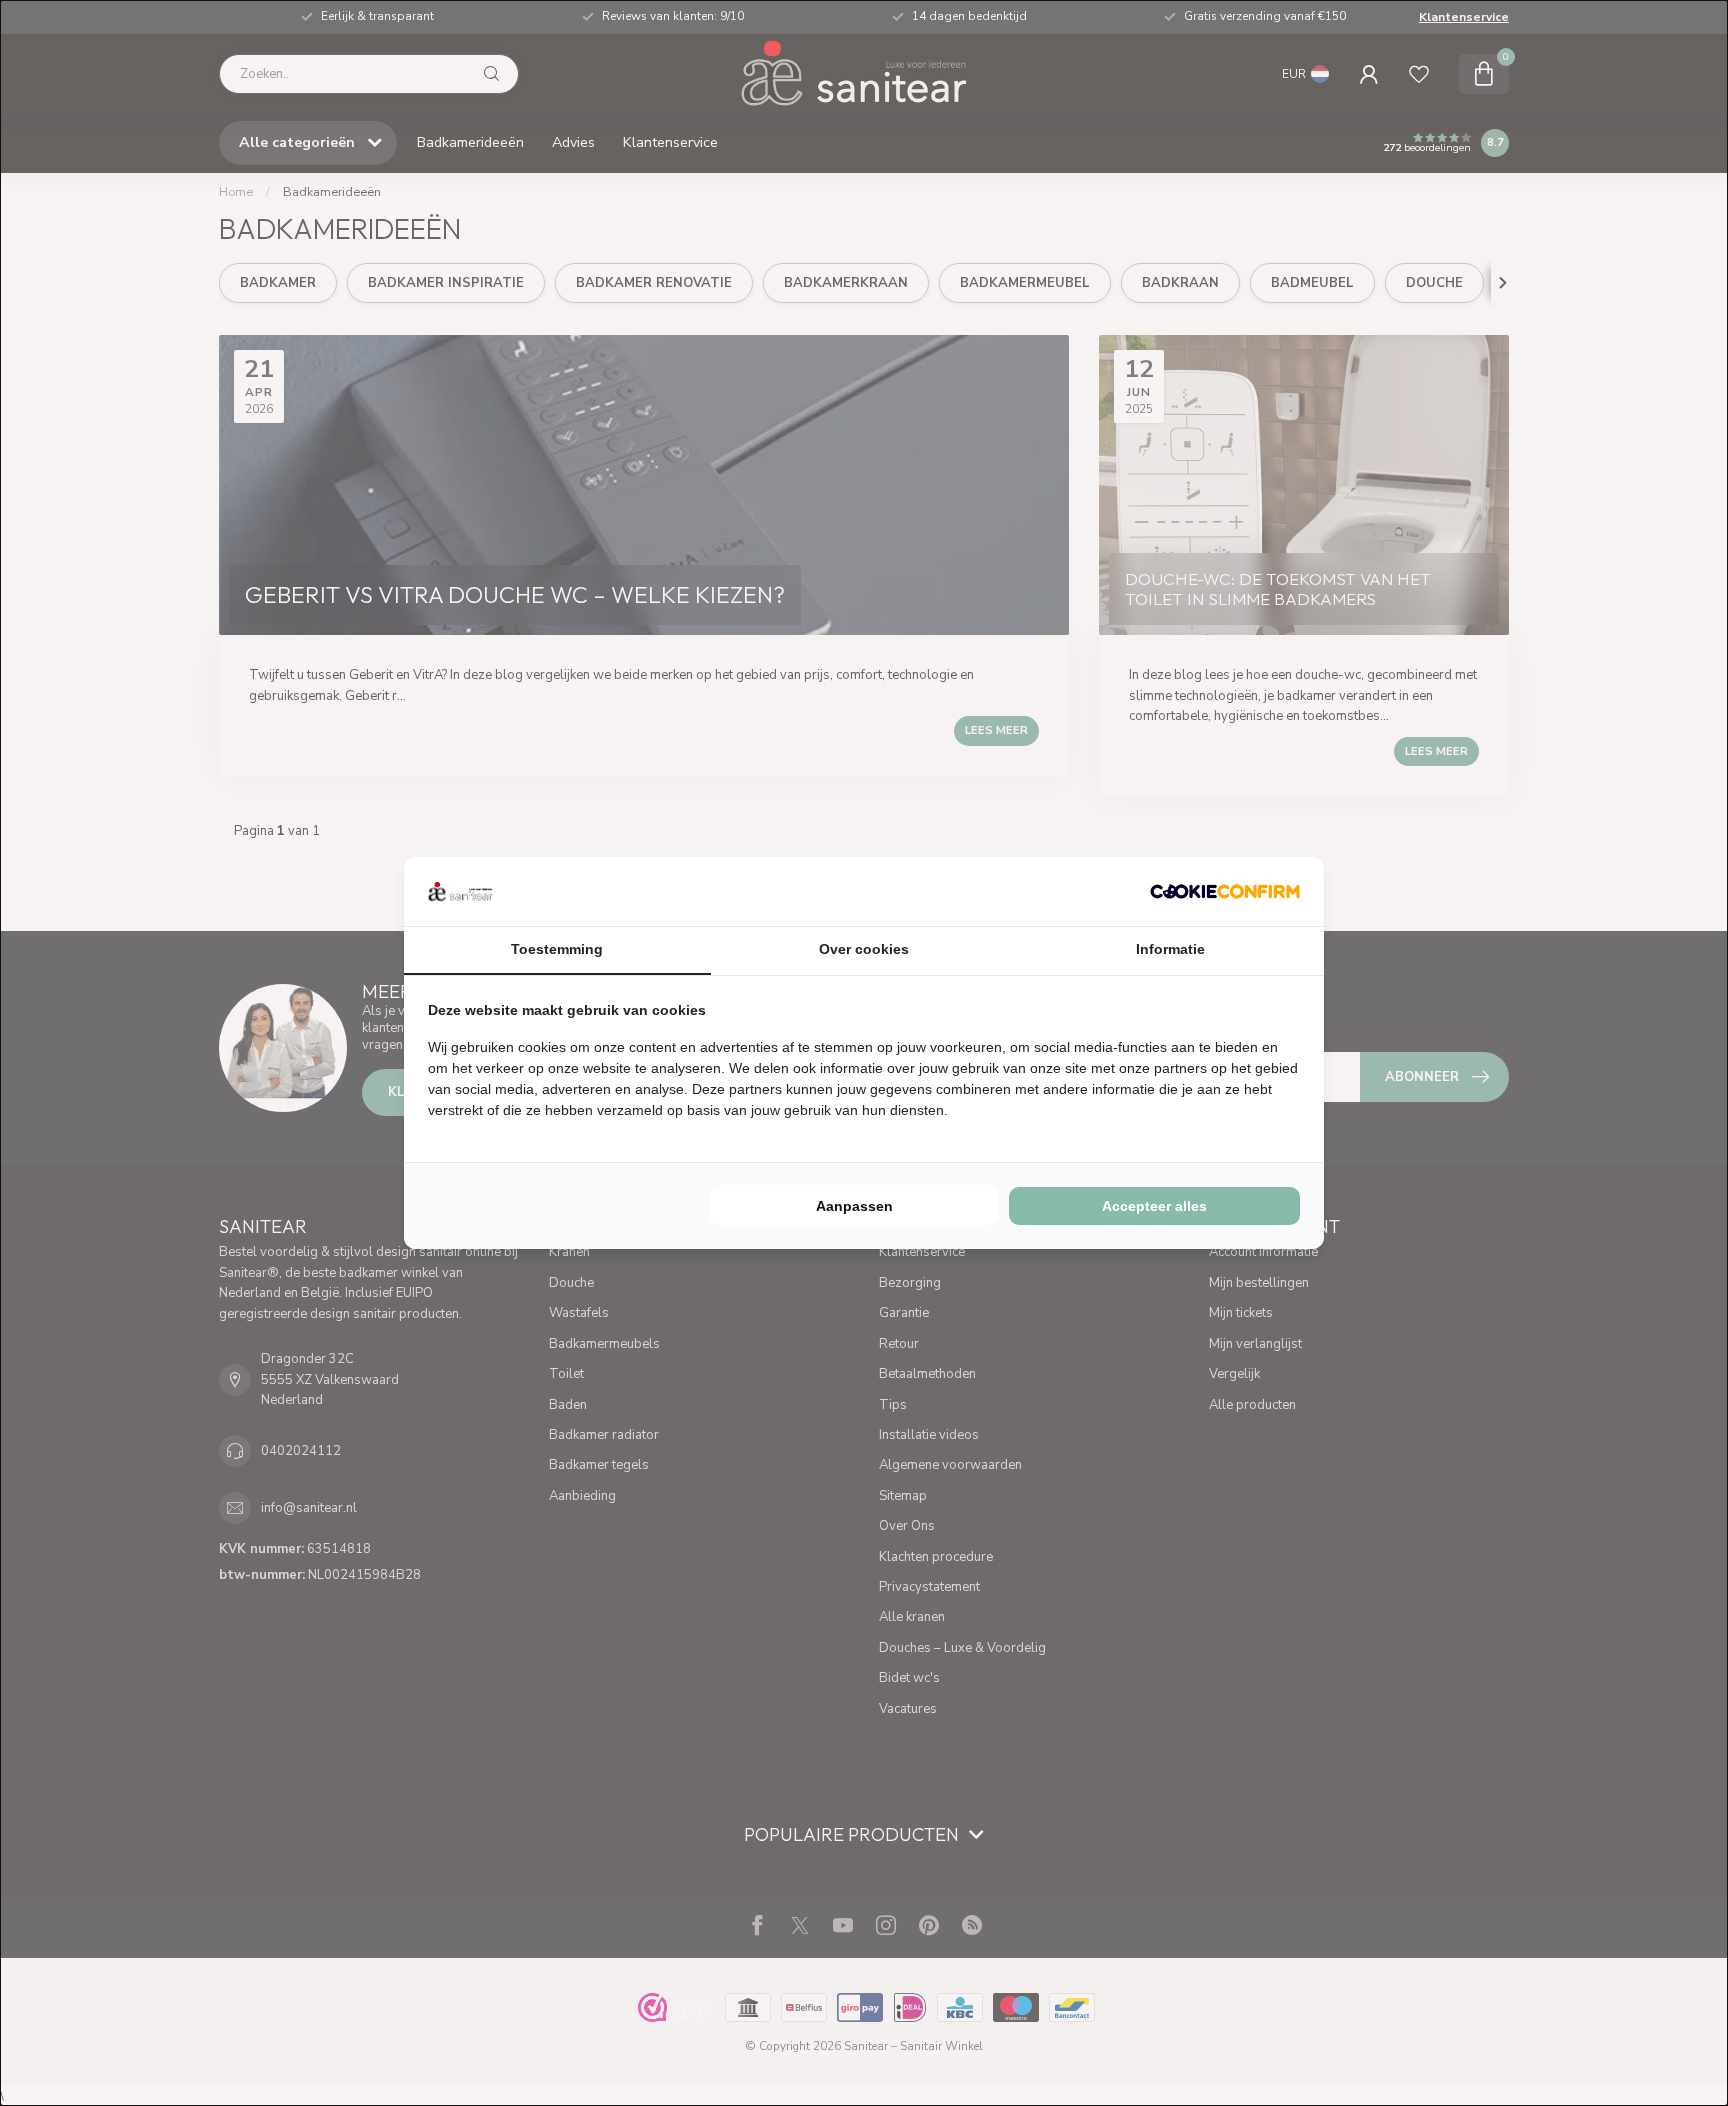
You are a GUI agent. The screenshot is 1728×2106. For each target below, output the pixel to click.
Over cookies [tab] (864, 949)
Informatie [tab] (1170, 949)
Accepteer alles (1154, 1206)
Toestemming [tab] (557, 949)
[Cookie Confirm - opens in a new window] (1225, 891)
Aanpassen (854, 1206)
